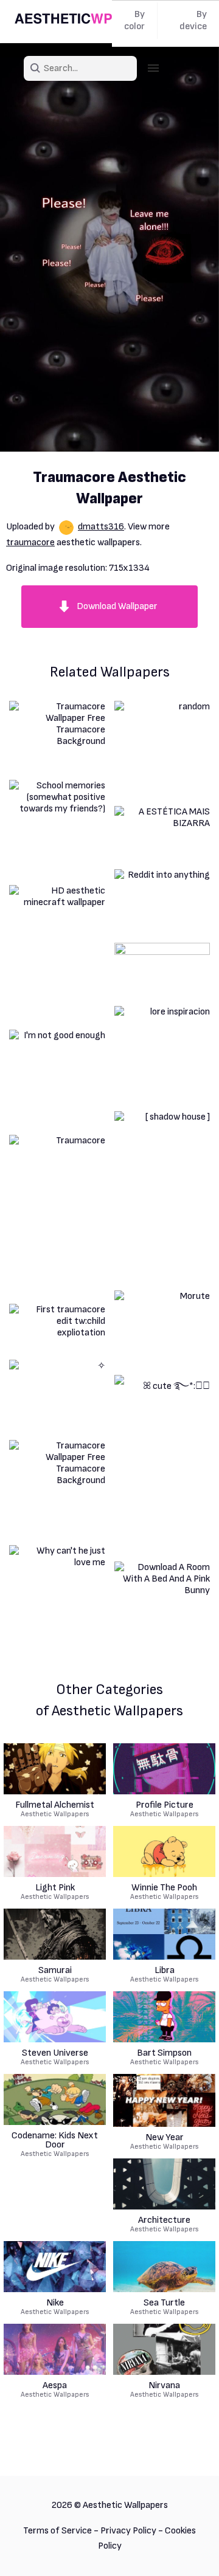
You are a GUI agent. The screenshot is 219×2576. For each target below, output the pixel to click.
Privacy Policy (128, 2531)
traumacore (30, 542)
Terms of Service (57, 2531)
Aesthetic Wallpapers (55, 1810)
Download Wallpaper (117, 606)
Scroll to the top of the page (188, 2551)
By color (134, 20)
